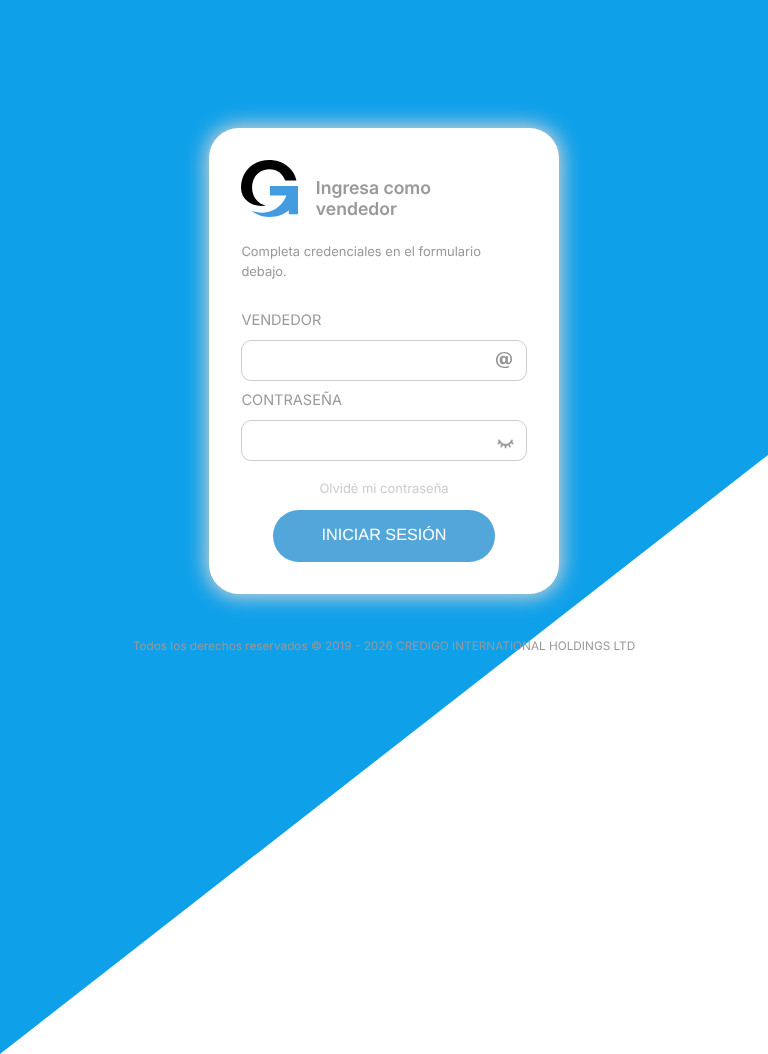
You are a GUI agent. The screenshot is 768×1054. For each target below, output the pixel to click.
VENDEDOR (281, 320)
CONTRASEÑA (291, 400)
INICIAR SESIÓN (383, 535)
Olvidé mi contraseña (383, 489)
